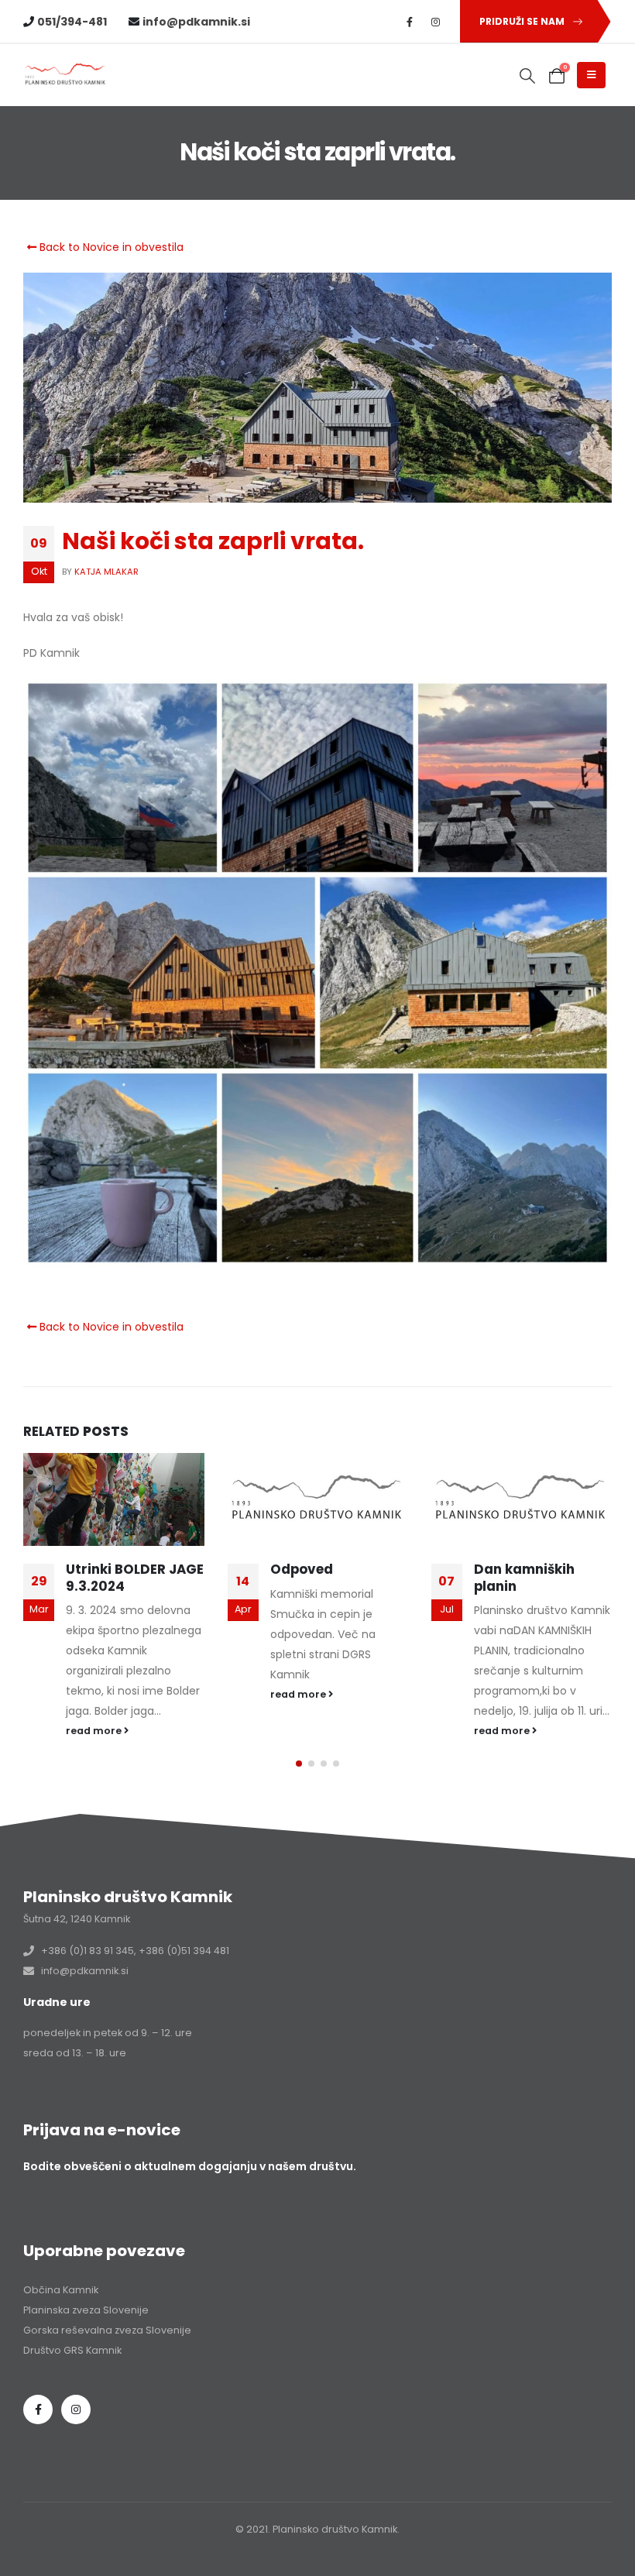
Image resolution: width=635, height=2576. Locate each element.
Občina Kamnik (61, 2290)
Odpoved (302, 1569)
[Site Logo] (66, 75)
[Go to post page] (113, 1499)
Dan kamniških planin (524, 1578)
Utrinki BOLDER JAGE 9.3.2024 (135, 1578)
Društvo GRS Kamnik (72, 2350)
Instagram (76, 2409)
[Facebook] (410, 22)
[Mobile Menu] (591, 75)
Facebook (38, 2409)
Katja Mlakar (106, 572)
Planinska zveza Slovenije (86, 2310)
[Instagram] (436, 22)
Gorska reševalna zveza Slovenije (107, 2330)
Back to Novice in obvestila (110, 247)
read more (95, 1731)
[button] (528, 76)
